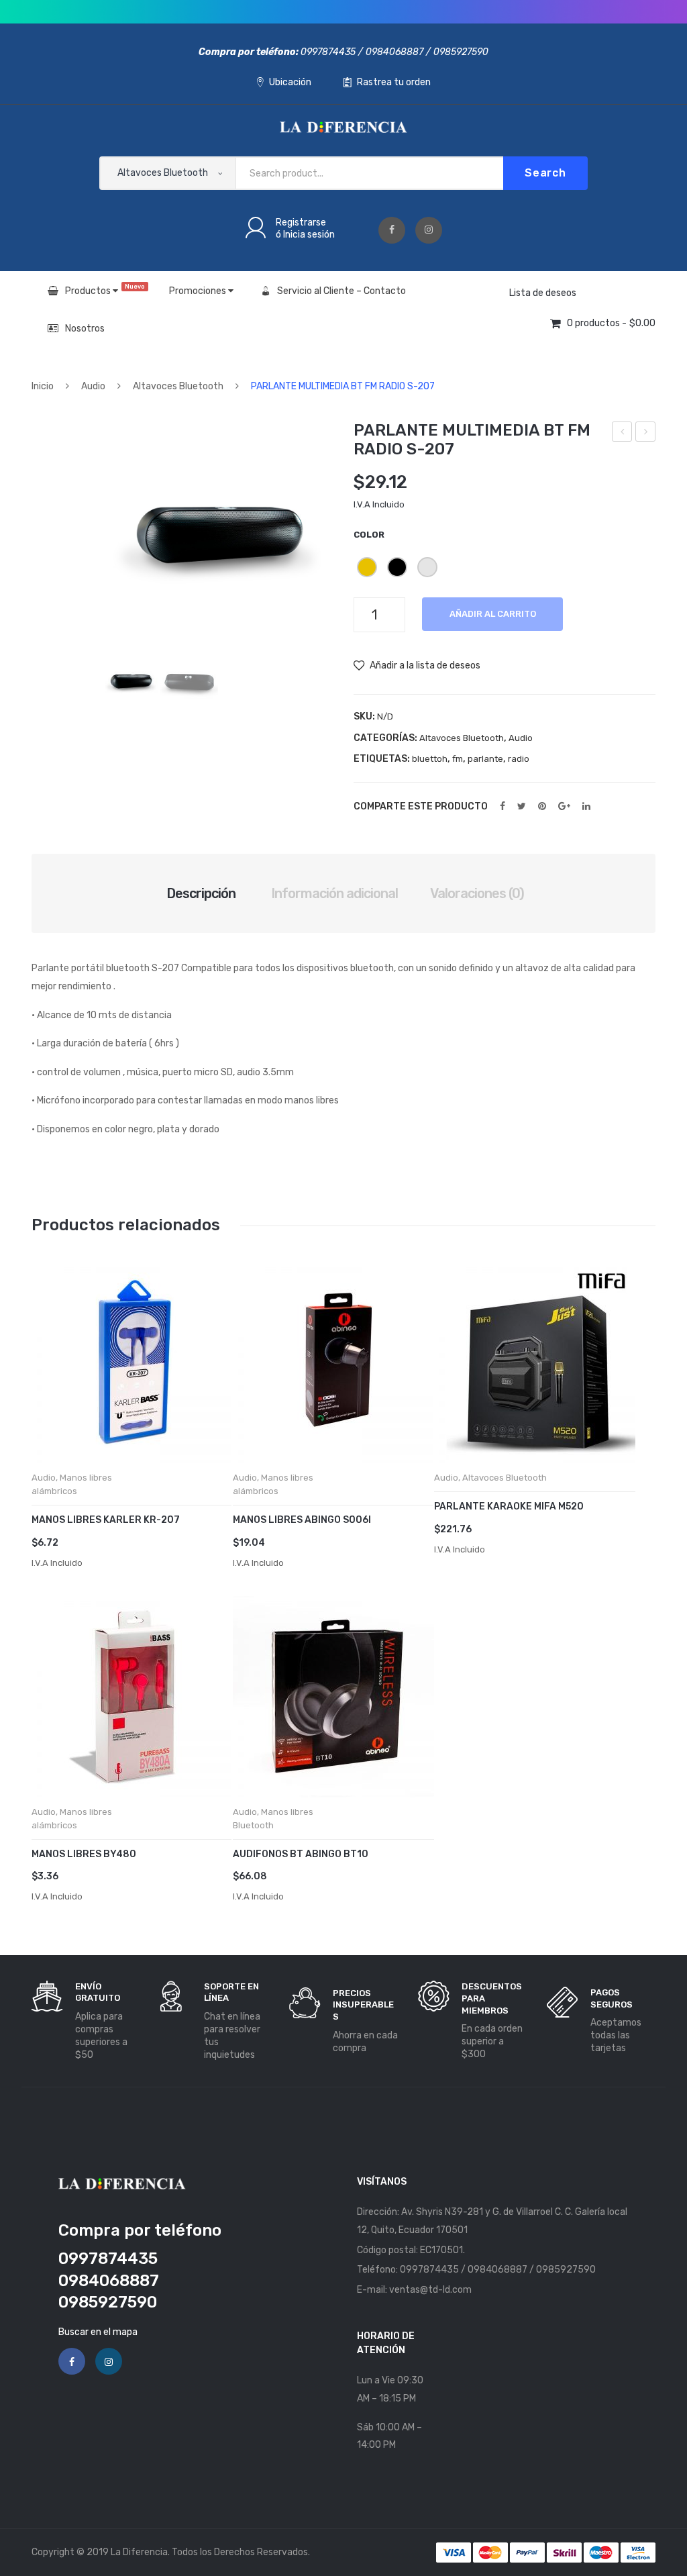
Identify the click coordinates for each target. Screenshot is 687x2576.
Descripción (201, 893)
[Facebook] (392, 230)
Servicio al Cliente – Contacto (341, 291)
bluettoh (430, 759)
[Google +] (564, 806)
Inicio (43, 386)
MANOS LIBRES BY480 (84, 1854)
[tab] (201, 893)
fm (458, 759)
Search (545, 173)
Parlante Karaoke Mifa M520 (509, 1506)
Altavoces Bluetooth (178, 386)
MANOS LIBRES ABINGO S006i (302, 1520)
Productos (105, 290)
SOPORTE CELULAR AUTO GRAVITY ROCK (622, 434)
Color (369, 535)
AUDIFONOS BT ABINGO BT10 (301, 1854)
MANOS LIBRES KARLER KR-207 (106, 1520)
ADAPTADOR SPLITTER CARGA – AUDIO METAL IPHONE (646, 434)
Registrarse (301, 222)
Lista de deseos (543, 293)
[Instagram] (429, 230)
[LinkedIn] (586, 806)
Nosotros (85, 329)
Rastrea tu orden (393, 82)
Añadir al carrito (493, 614)
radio (519, 759)
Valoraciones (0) (477, 893)
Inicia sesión (309, 235)
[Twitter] (522, 806)
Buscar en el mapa (98, 2332)
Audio (93, 386)
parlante (485, 759)
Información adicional (334, 893)
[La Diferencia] (343, 127)
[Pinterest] (542, 806)
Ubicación (289, 82)
